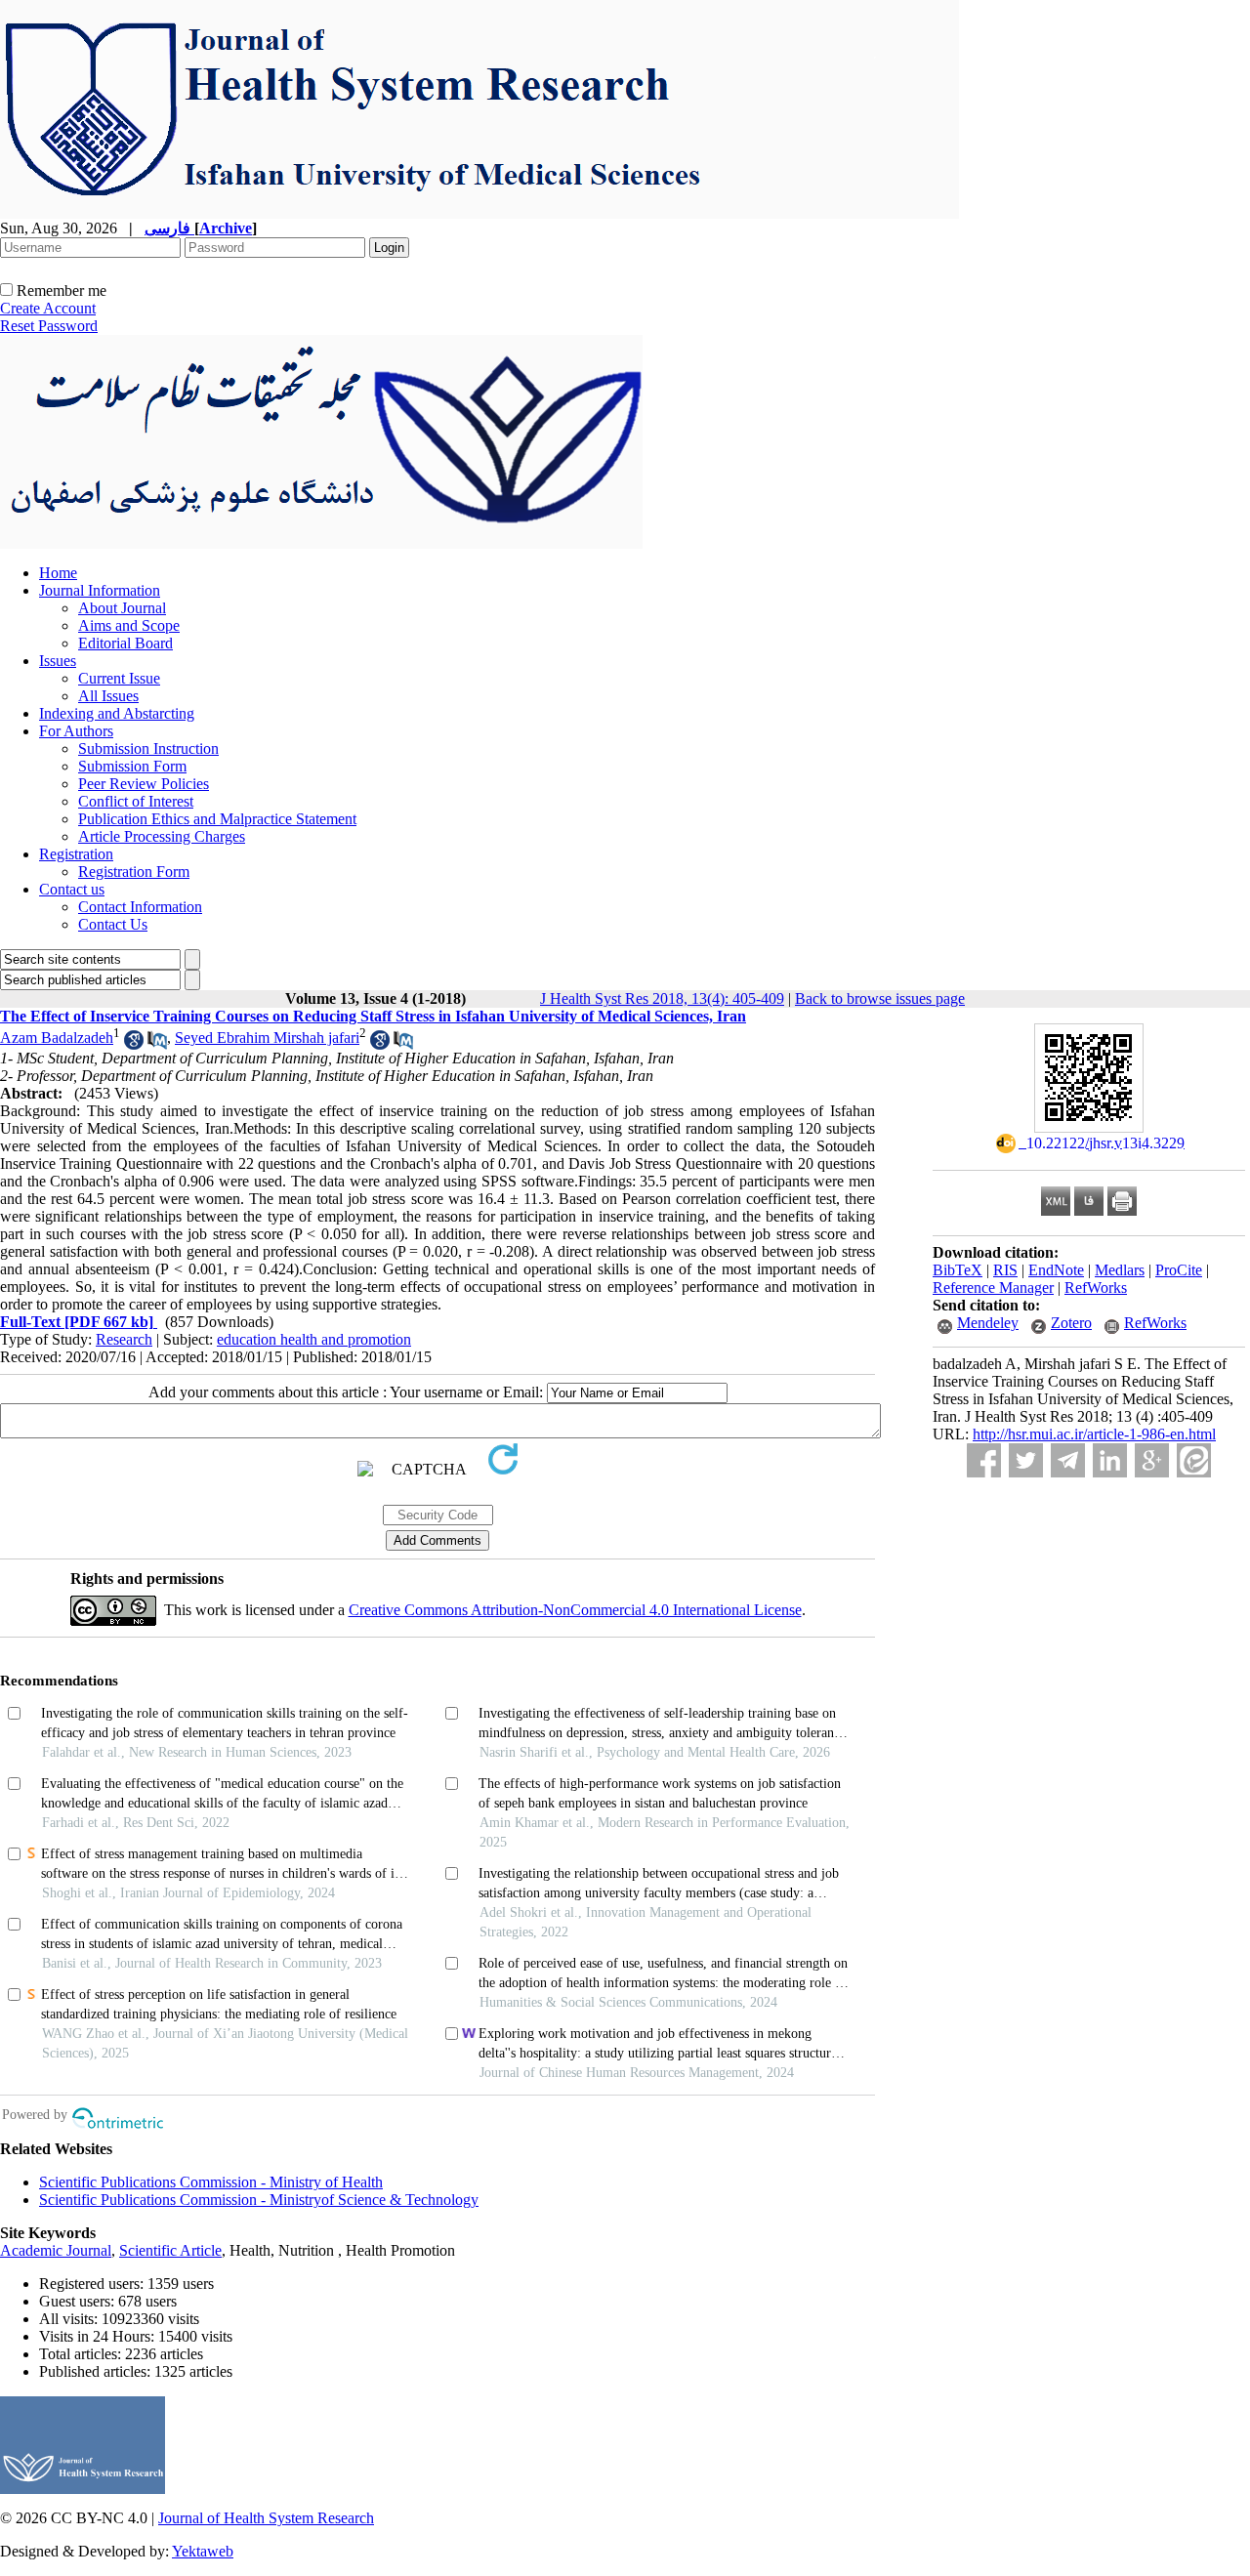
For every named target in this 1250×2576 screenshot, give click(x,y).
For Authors (76, 731)
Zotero (1071, 1323)
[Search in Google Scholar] (134, 1044)
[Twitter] (1026, 1460)
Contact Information (140, 907)
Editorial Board (125, 643)
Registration (76, 854)
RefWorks (1096, 1288)
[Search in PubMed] (157, 1044)
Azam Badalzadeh (57, 1038)
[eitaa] (1194, 1460)
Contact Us (113, 924)
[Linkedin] (1110, 1460)
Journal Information (100, 590)
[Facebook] (984, 1460)
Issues (58, 661)
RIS (1005, 1270)
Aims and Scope (129, 625)
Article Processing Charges (162, 836)
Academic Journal (56, 2250)
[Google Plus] (1152, 1460)
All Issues (108, 696)
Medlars (1120, 1270)
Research (124, 1339)
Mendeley (988, 1323)
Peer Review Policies (144, 784)
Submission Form (132, 766)
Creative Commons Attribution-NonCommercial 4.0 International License (575, 1610)
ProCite (1179, 1270)
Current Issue (119, 678)
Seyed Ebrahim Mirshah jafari (267, 1038)
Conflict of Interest (136, 801)
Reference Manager (993, 1288)
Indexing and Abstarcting (117, 713)
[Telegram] (1068, 1460)
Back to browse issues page (880, 998)
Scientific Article (170, 2250)
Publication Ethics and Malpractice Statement (217, 819)
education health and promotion (314, 1339)
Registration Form (134, 872)
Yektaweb (203, 2551)
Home (58, 573)
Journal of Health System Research (266, 2518)
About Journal (122, 608)
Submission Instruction (148, 748)
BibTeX (958, 1270)
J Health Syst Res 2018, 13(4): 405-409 (662, 998)
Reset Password (49, 326)
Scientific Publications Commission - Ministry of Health (211, 2182)
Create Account (48, 308)
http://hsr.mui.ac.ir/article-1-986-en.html (1094, 1434)
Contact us (72, 889)
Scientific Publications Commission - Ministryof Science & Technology (259, 2200)
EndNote (1056, 1270)
